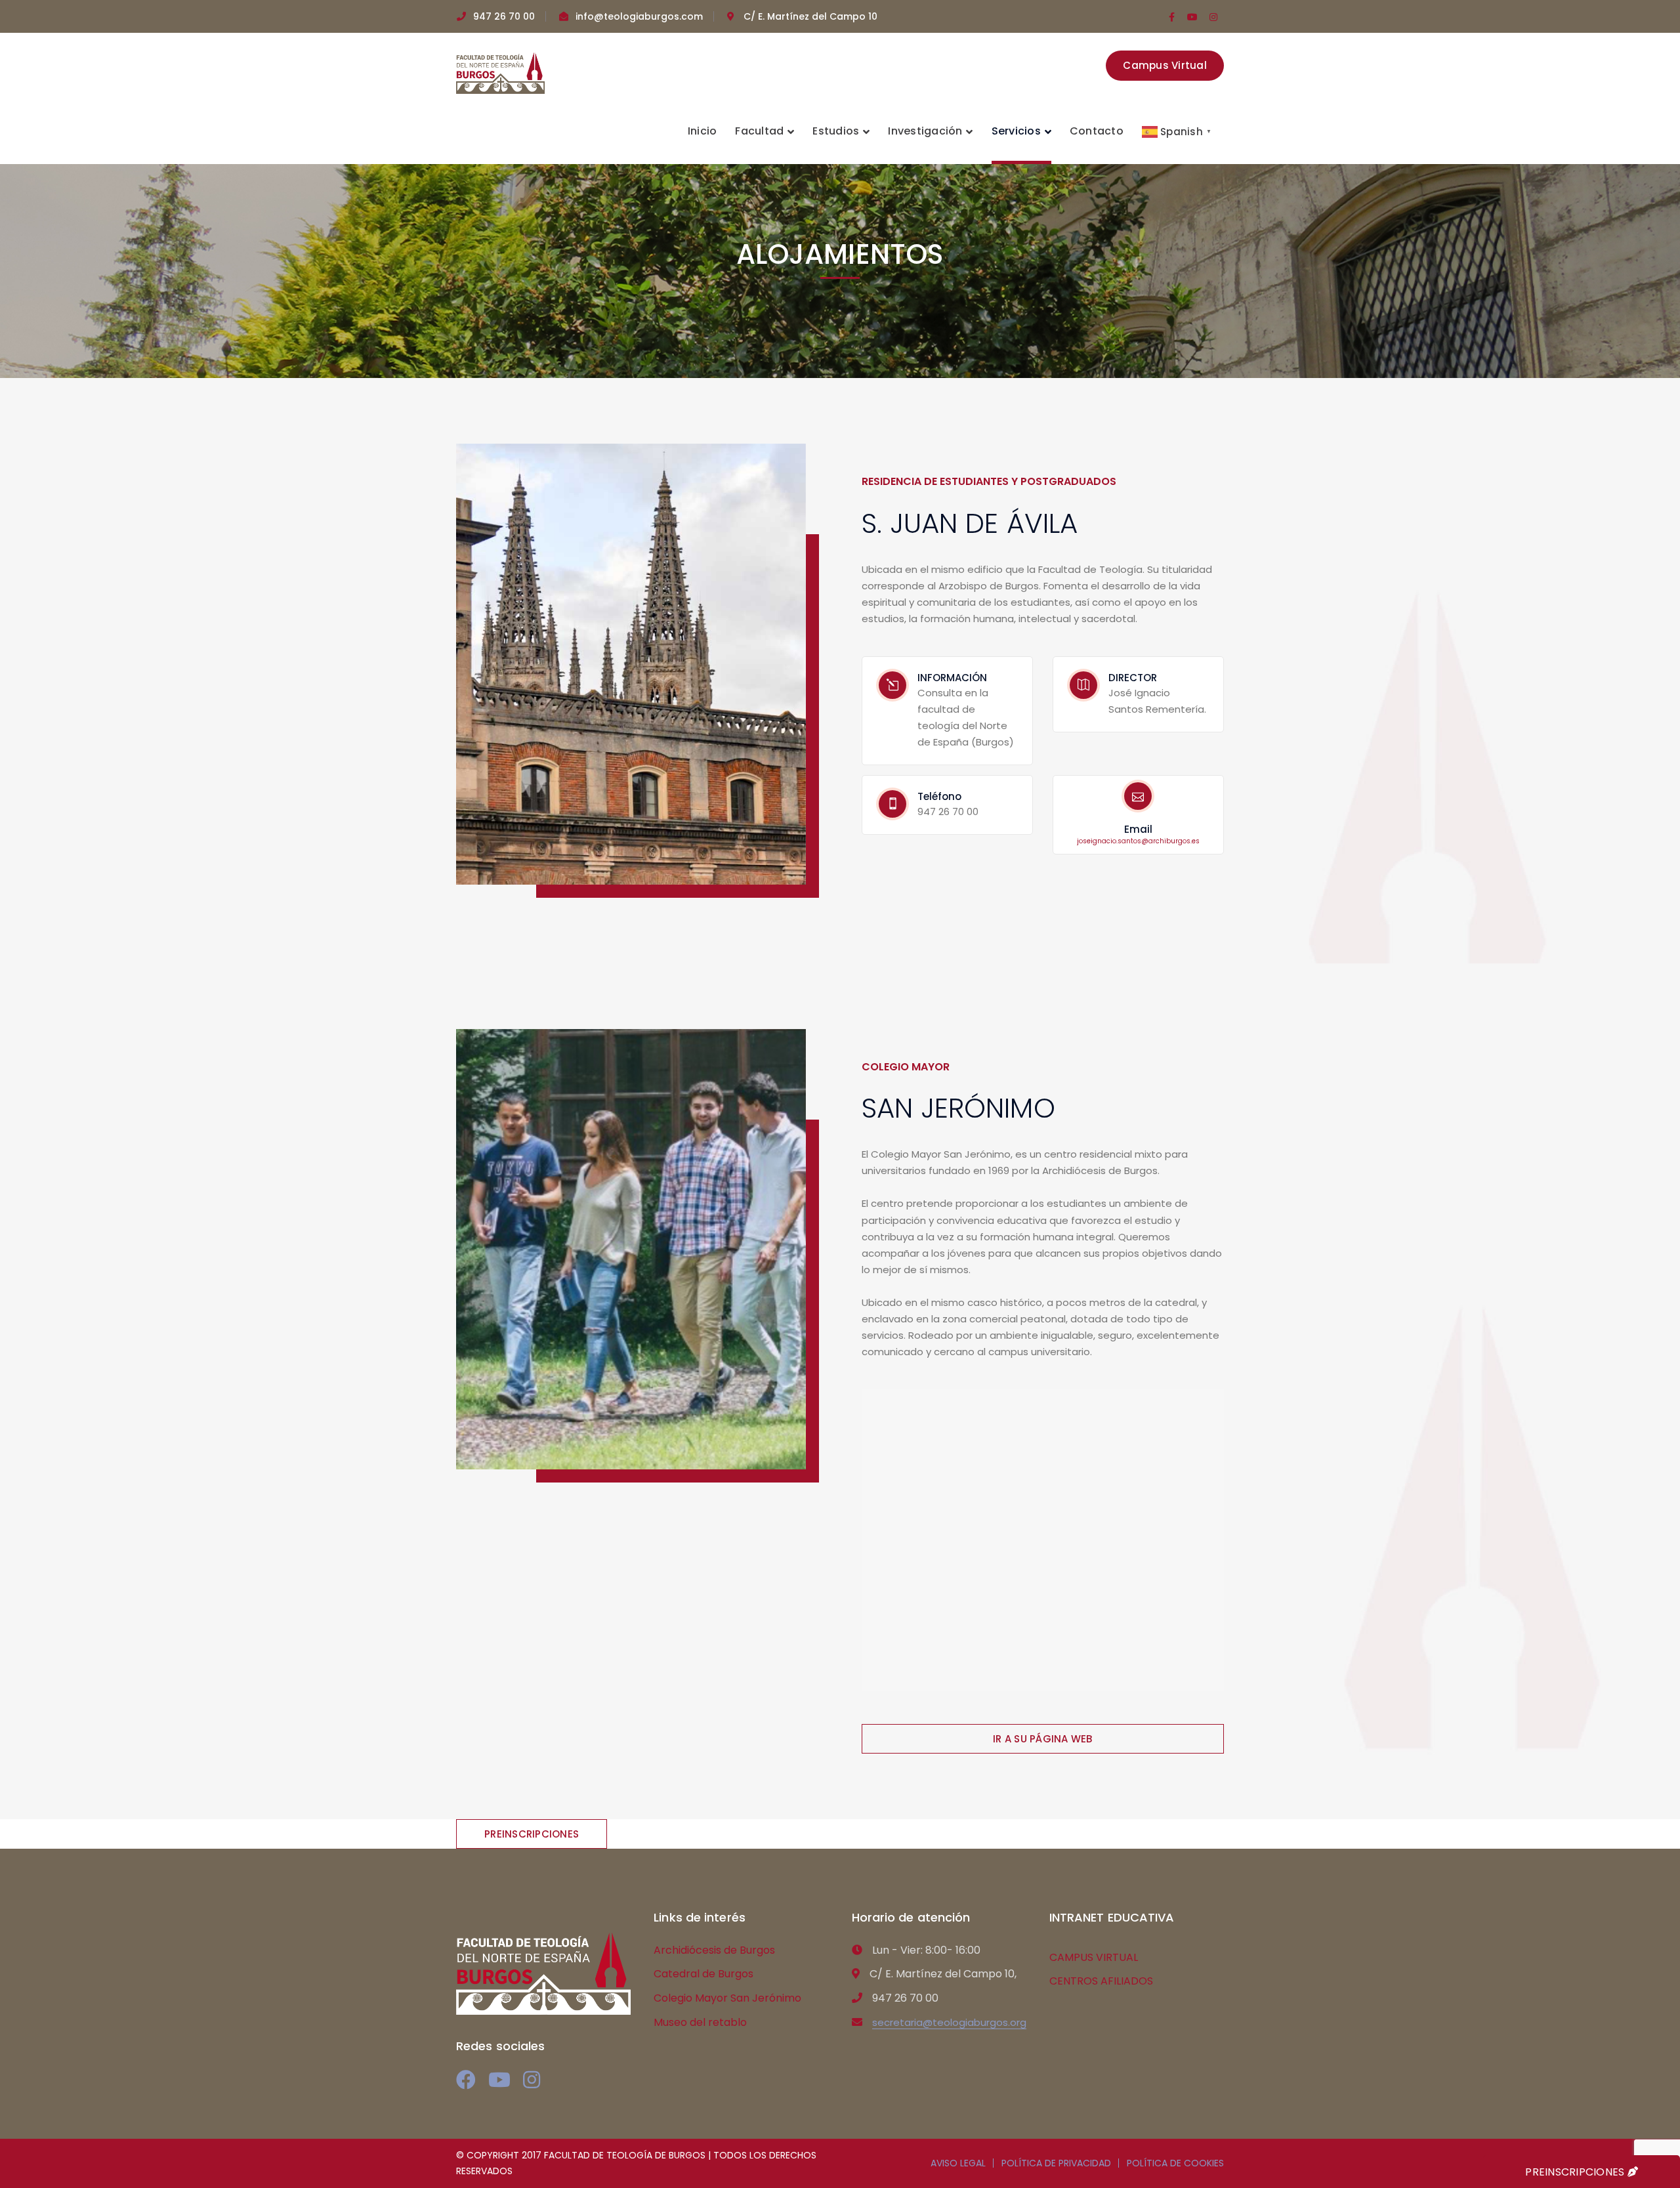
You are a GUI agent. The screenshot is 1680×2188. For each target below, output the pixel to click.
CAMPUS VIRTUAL (1094, 1957)
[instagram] (532, 2080)
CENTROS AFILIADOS (1101, 1981)
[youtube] (499, 2080)
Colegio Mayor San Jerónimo (727, 1998)
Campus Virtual (1165, 65)
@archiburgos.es (1138, 841)
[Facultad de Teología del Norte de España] (500, 73)
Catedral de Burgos (703, 1974)
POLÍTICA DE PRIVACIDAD (1056, 2163)
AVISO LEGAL (958, 2163)
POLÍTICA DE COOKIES (1175, 2163)
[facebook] (466, 2080)
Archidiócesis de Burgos (714, 1950)
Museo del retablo (700, 2022)
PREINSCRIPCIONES (1576, 2172)
